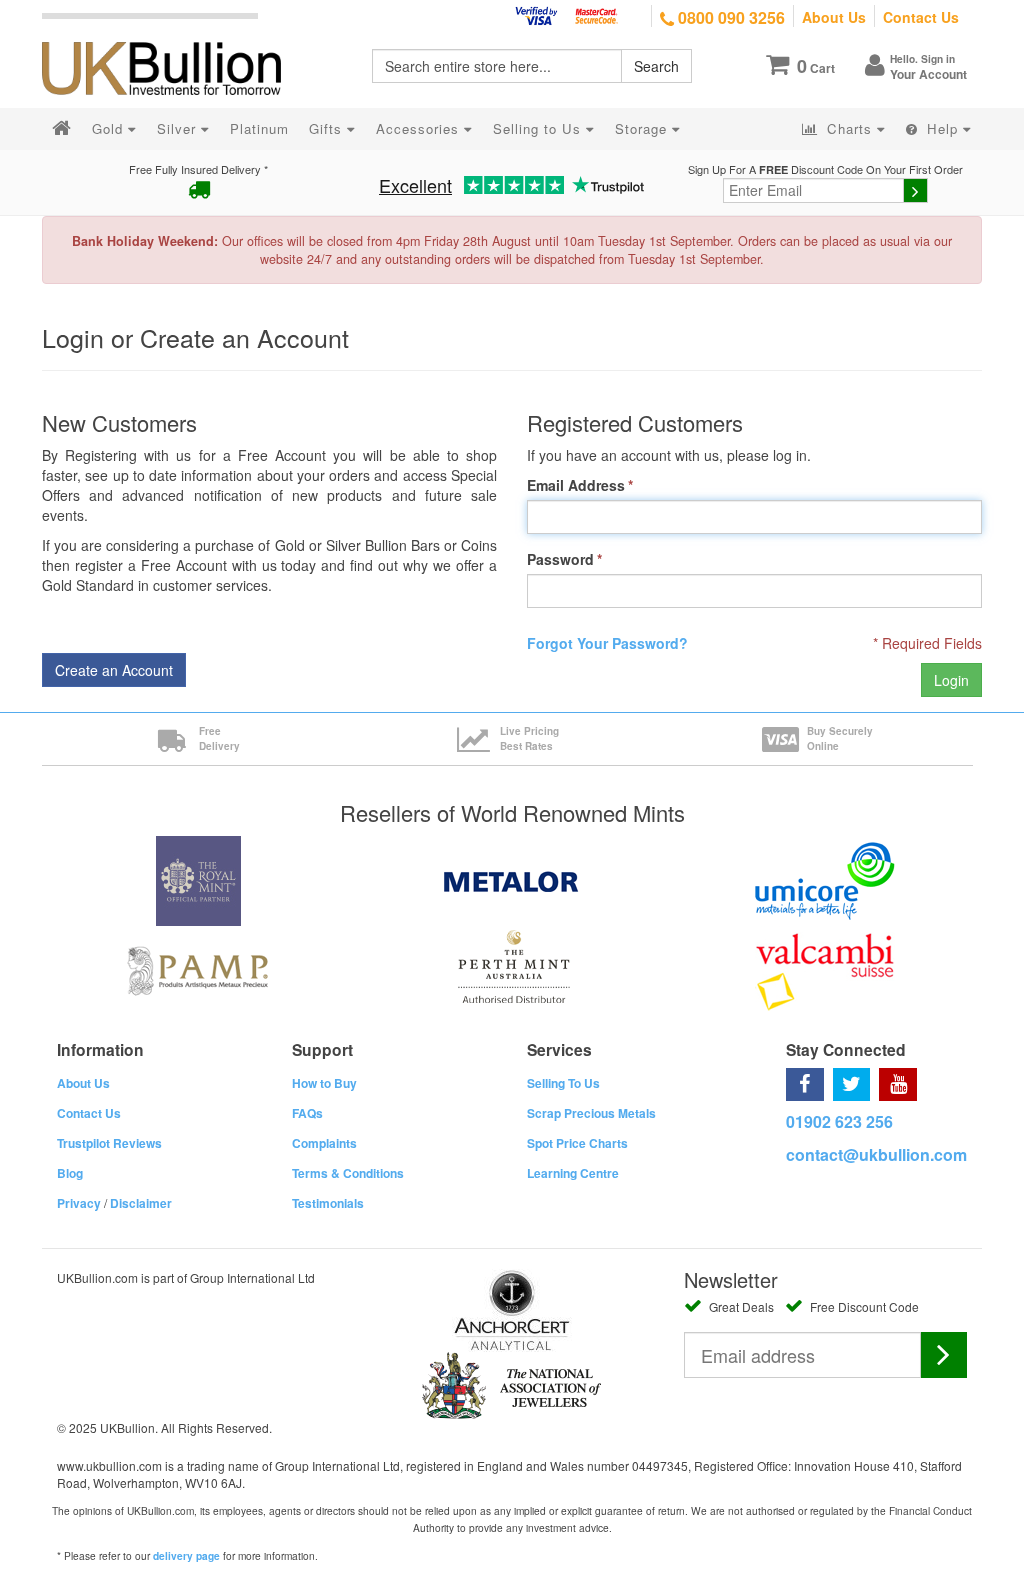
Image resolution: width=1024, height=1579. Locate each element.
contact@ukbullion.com (876, 1154)
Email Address (576, 485)
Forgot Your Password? (607, 643)
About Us (834, 17)
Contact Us (921, 17)
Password (560, 559)
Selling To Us (563, 1083)
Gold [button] (110, 128)
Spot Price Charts (577, 1143)
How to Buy (324, 1083)
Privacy (79, 1203)
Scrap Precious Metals (591, 1113)
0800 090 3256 (729, 17)
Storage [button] (643, 128)
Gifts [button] (328, 128)
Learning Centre (573, 1173)
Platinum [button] (259, 128)
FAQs (307, 1113)
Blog (70, 1173)
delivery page (186, 1556)
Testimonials (328, 1203)
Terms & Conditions (348, 1173)
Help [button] (942, 128)
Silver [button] (179, 128)
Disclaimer (141, 1203)
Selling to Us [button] (539, 128)
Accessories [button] (420, 128)
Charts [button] (849, 128)
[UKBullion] (174, 36)
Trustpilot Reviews (109, 1143)
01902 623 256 (839, 1121)
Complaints (324, 1143)
